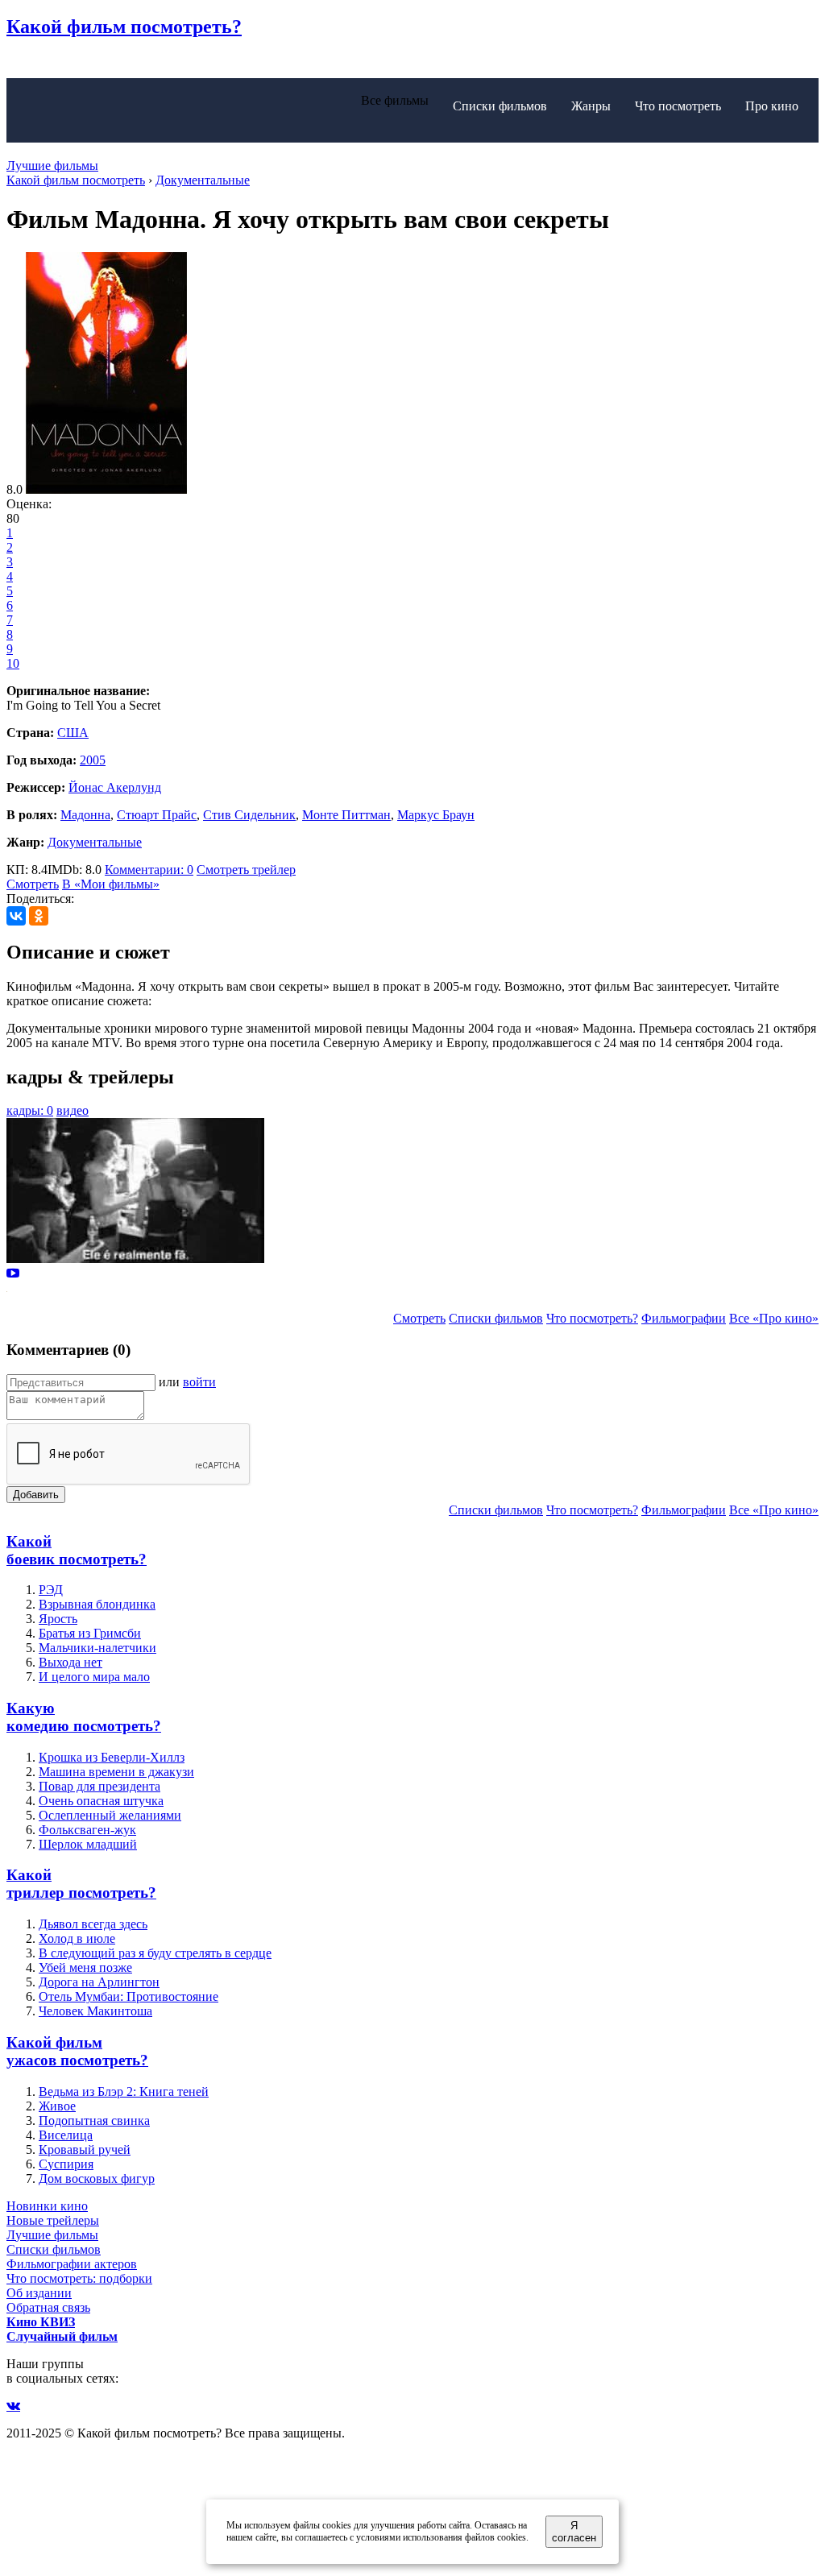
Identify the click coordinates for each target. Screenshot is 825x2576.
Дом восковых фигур (97, 2178)
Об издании (39, 2293)
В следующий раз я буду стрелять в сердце (155, 1953)
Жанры (591, 106)
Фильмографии (684, 1318)
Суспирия (66, 2164)
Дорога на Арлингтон (99, 1982)
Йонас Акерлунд (115, 787)
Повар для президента (99, 1786)
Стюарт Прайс (157, 815)
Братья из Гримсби (90, 1633)
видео (73, 1110)
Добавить (36, 1495)
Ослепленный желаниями (110, 1815)
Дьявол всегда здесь (93, 1924)
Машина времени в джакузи (116, 1772)
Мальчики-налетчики (97, 1648)
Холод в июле (77, 1938)
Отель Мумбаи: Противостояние (129, 1996)
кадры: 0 (30, 1110)
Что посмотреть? (592, 1318)
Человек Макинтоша (95, 2011)
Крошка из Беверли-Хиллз (112, 1757)
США (73, 733)
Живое (57, 2106)
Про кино (772, 106)
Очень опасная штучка (101, 1801)
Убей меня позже (85, 1967)
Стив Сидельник (249, 815)
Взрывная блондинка (97, 1604)
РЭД (51, 1590)
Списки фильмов (500, 106)
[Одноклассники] (39, 916)
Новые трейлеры (53, 2220)
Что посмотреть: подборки (79, 2278)
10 (13, 663)
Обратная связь (48, 2307)
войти (199, 1382)
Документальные (95, 842)
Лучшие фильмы (52, 166)
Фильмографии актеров (72, 2264)
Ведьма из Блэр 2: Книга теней (124, 2091)
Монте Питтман (346, 815)
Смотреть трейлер (246, 870)
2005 (93, 760)
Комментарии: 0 (149, 870)
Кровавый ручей (85, 2149)
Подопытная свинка (94, 2120)
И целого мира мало (94, 1677)
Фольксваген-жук (87, 1830)
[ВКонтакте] (16, 916)
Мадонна (85, 815)
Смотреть (33, 884)
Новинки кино (47, 2206)
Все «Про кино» (774, 1318)
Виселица (66, 2135)
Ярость (58, 1619)
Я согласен (574, 2532)
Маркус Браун (436, 815)
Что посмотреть (678, 106)
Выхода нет (70, 1662)
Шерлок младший (88, 1844)
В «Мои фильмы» (111, 884)
